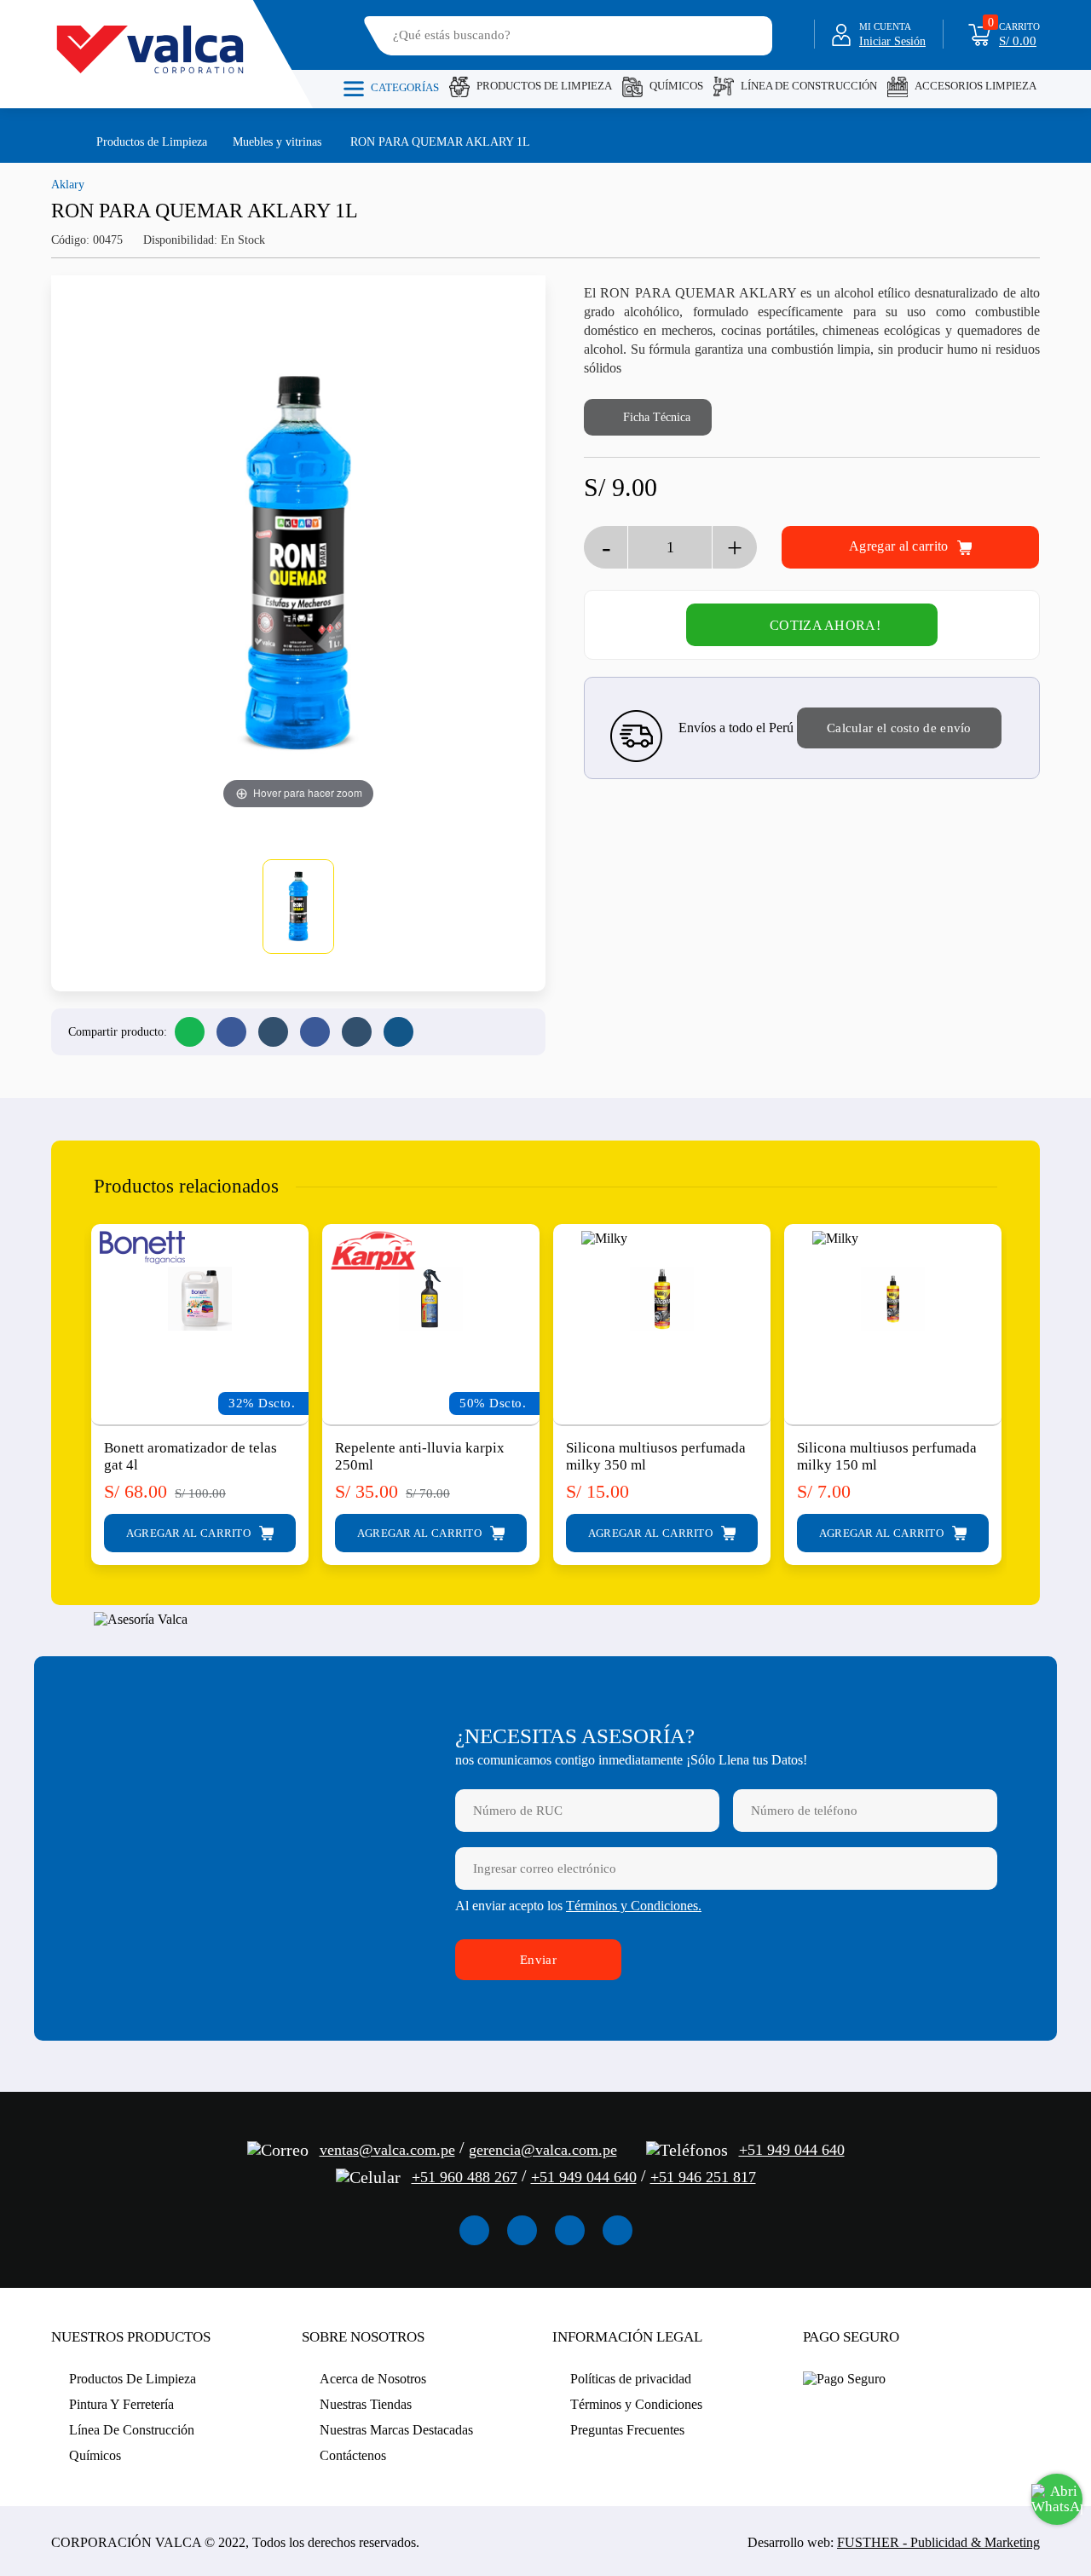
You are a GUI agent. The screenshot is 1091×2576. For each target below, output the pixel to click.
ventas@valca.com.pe (387, 2150)
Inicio (59, 141)
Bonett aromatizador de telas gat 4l (190, 1456)
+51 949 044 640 (792, 2150)
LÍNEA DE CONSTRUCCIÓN (809, 86)
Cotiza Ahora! (825, 625)
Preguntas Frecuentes (627, 2430)
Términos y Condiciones (636, 2404)
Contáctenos (353, 2455)
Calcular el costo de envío (899, 728)
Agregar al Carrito (190, 1533)
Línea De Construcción (132, 2430)
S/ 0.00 (1018, 41)
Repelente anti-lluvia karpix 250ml (420, 1456)
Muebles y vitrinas (277, 142)
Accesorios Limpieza (976, 86)
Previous (67, 1378)
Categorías (405, 87)
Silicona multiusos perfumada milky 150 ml (887, 1456)
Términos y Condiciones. (634, 1906)
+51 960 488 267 (465, 2177)
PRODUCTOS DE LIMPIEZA (544, 86)
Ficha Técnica (655, 417)
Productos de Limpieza (152, 142)
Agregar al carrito (901, 546)
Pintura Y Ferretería (121, 2404)
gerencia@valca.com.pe (543, 2150)
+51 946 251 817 (703, 2177)
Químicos (676, 86)
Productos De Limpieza (133, 2379)
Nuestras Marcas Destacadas (396, 2430)
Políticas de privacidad (631, 2379)
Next (1024, 1378)
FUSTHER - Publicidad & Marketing (938, 2542)
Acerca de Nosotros (373, 2379)
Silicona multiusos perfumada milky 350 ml (656, 1456)
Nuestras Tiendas (366, 2404)
